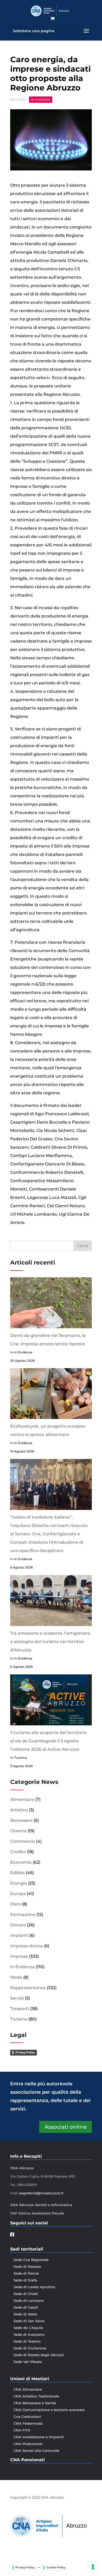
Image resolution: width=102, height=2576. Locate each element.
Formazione (23, 1914)
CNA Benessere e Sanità (35, 2403)
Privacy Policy (25, 2052)
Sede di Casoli (26, 2307)
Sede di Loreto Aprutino (34, 2287)
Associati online (66, 2127)
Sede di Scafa (25, 2280)
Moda (16, 1977)
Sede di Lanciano (29, 2300)
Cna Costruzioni (27, 2417)
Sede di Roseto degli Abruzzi (39, 2355)
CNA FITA (22, 2430)
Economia (21, 1862)
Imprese (19, 1956)
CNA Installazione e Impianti (39, 2437)
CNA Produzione (28, 2444)
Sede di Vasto (25, 2314)
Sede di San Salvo (29, 2321)
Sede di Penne (26, 2273)
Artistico (19, 1810)
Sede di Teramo (27, 2341)
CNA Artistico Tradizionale (36, 2396)
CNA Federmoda (28, 2423)
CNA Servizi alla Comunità (36, 2451)
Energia (19, 1883)
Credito (18, 1852)
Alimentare (22, 1799)
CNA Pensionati (27, 2460)
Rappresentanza (28, 1988)
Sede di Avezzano (29, 2334)
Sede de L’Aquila (28, 2328)
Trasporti (20, 2009)
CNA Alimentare (28, 2389)
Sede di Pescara (27, 2266)
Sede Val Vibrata (28, 2362)
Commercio (23, 1841)
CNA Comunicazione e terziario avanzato (49, 2410)
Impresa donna (27, 1946)
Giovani (18, 1925)
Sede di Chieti (26, 2294)
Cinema (18, 1831)
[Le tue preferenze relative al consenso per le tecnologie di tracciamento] (93, 2567)
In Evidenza (41, 100)
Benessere (21, 1820)
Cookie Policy (56, 2567)
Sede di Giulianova (30, 2348)
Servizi (17, 1998)
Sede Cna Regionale (31, 2260)
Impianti (19, 1935)
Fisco (16, 1904)
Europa (18, 1894)
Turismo (19, 2019)
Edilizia (18, 1873)
